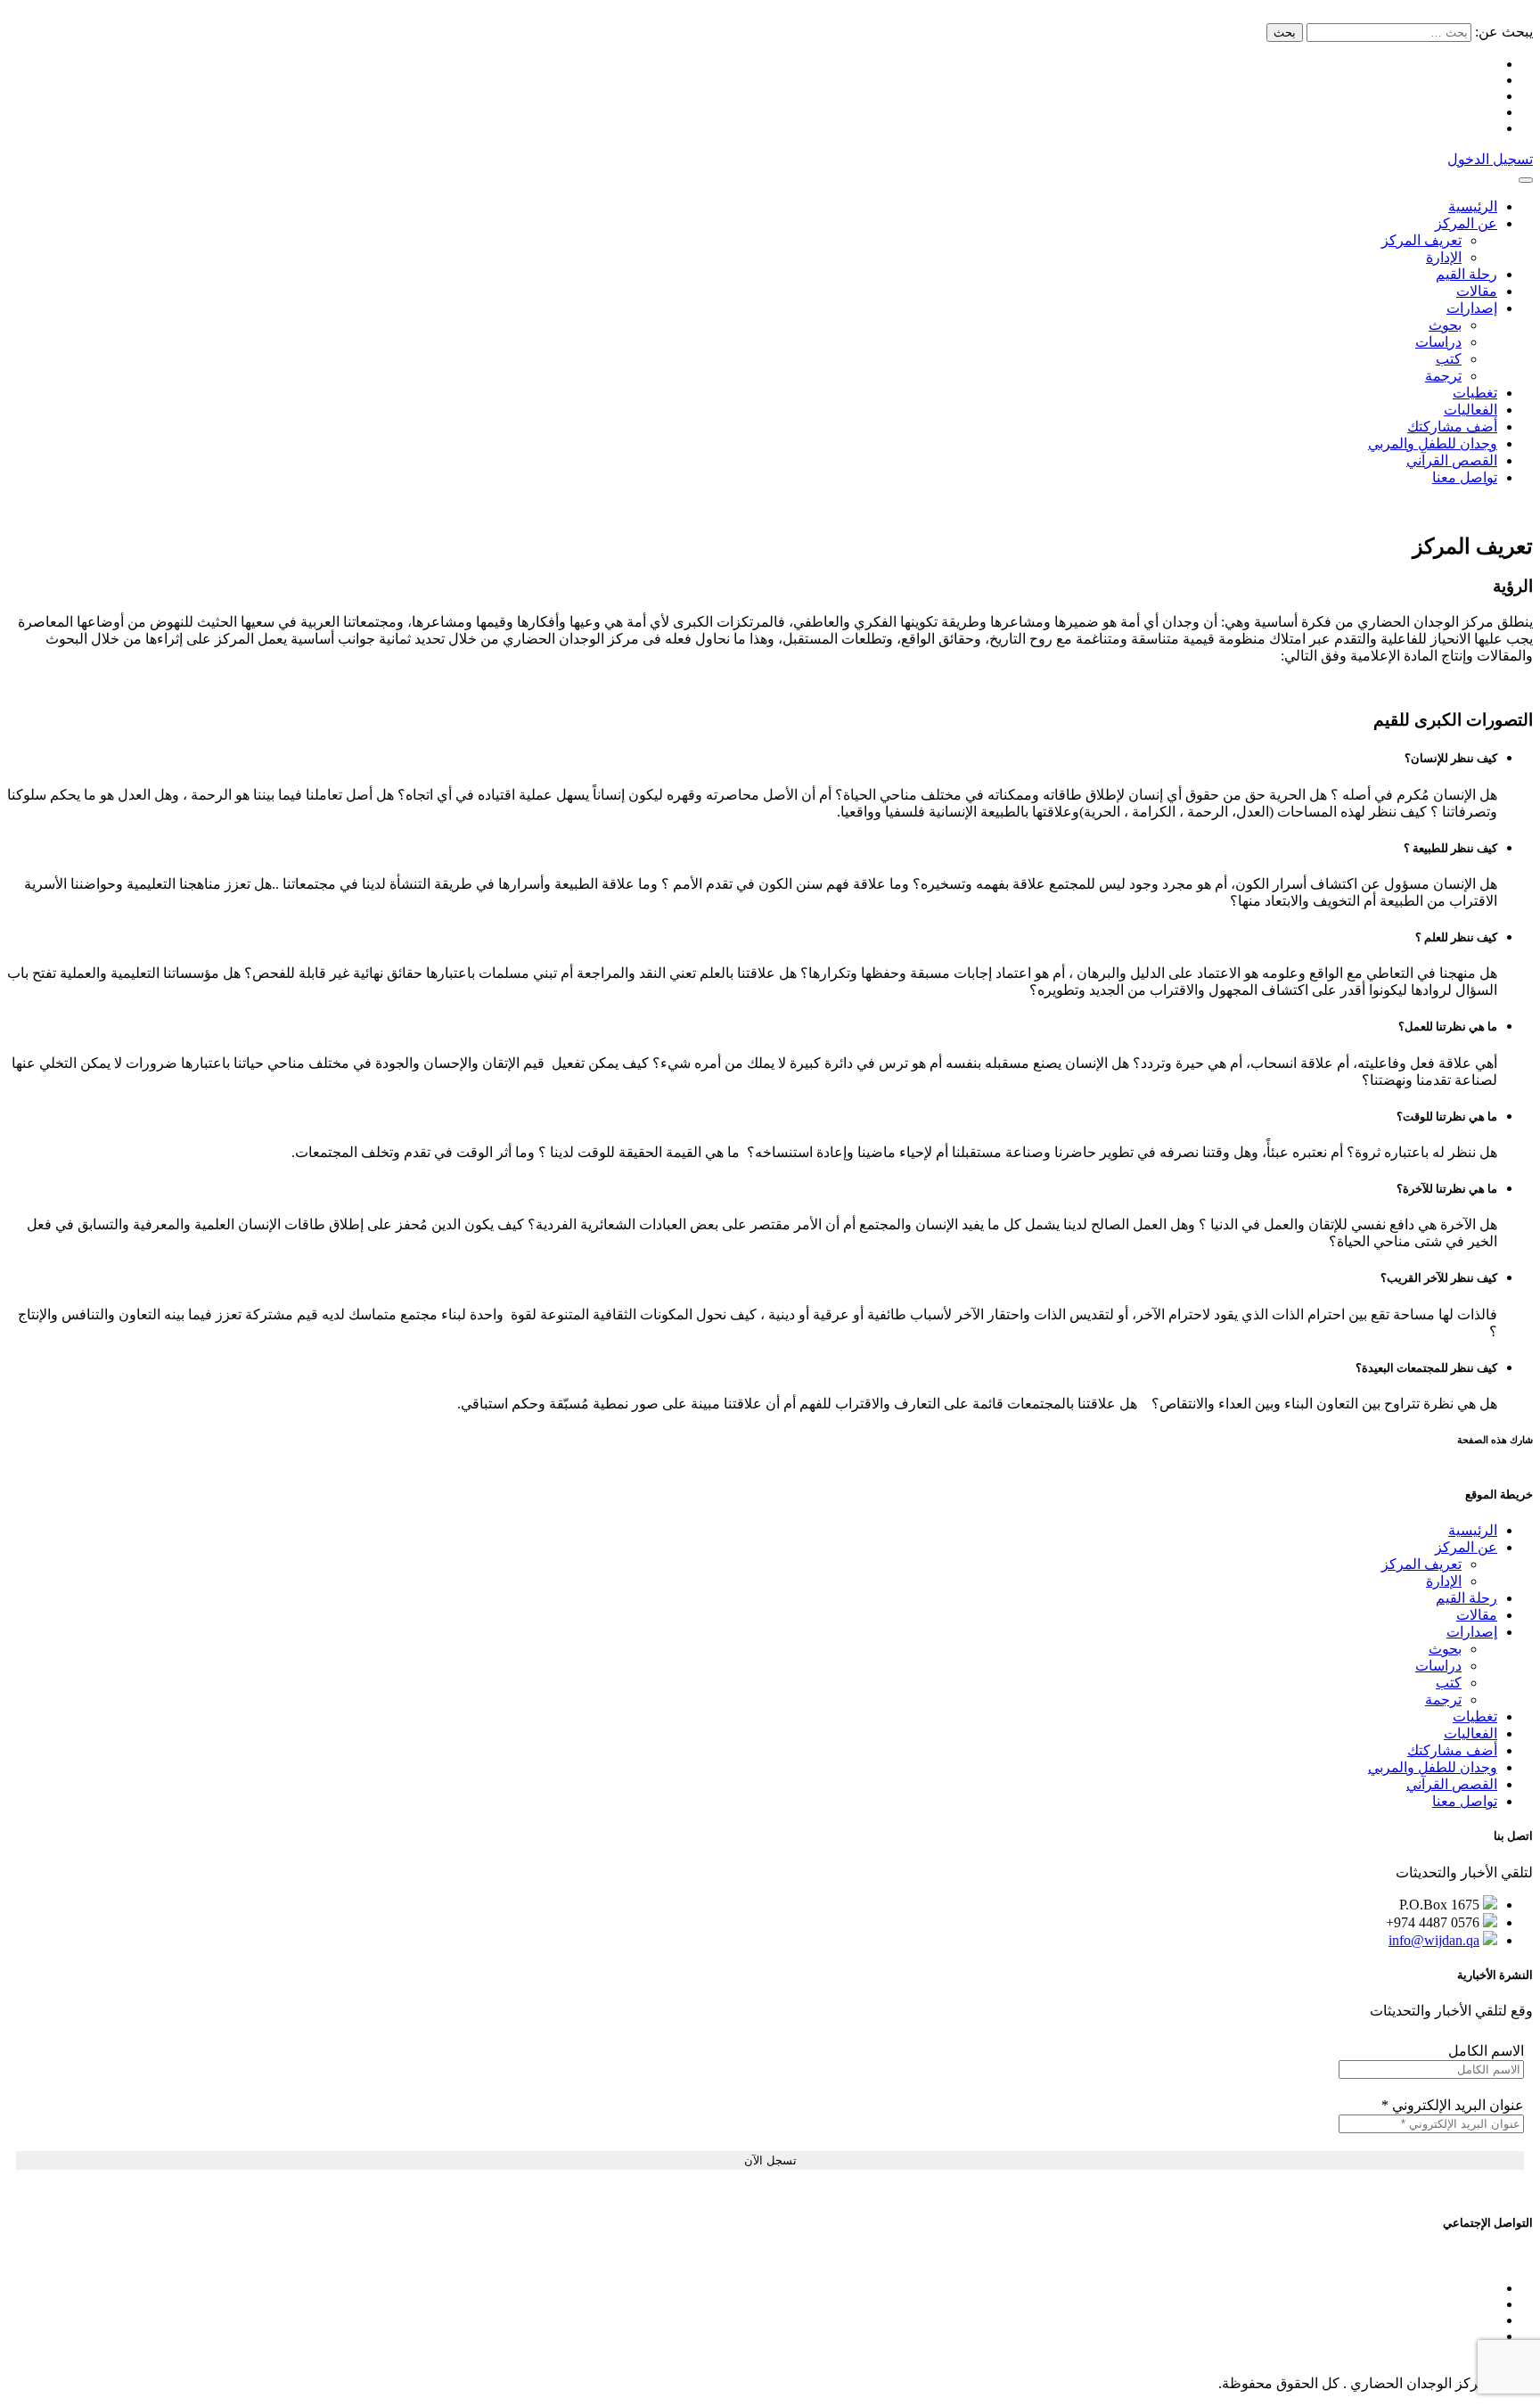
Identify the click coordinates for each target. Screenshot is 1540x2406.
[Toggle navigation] (1526, 180)
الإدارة (1444, 257)
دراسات (1438, 342)
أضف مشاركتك (1452, 427)
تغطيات (1475, 393)
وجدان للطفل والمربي (1433, 443)
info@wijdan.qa (1434, 1940)
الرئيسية (1473, 206)
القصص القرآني (1452, 460)
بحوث (1445, 325)
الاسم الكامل (1486, 2051)
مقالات (1477, 291)
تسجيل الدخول (1490, 159)
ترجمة (1443, 376)
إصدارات (1472, 308)
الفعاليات (1470, 410)
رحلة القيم (1466, 274)
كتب (1449, 359)
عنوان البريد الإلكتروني (1453, 2105)
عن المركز (1466, 223)
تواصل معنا (1465, 477)
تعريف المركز (1421, 240)
